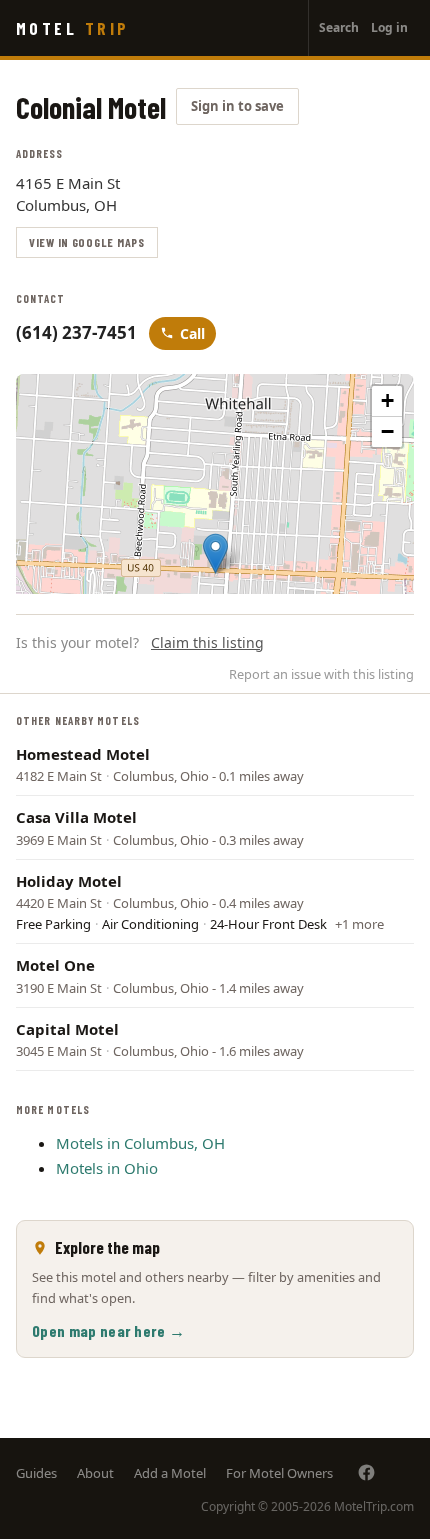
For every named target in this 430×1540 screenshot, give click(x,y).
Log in (389, 27)
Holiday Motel (69, 881)
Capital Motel (67, 1029)
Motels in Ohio (107, 1168)
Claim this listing (207, 642)
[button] (215, 553)
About (95, 1473)
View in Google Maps (87, 242)
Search (339, 27)
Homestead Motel (83, 754)
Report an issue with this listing (321, 674)
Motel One (55, 965)
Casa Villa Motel (76, 817)
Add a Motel (170, 1473)
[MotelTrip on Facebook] (366, 1472)
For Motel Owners (279, 1473)
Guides (36, 1473)
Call (192, 333)
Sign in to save (237, 106)
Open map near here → (108, 1330)
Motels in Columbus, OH (140, 1143)
